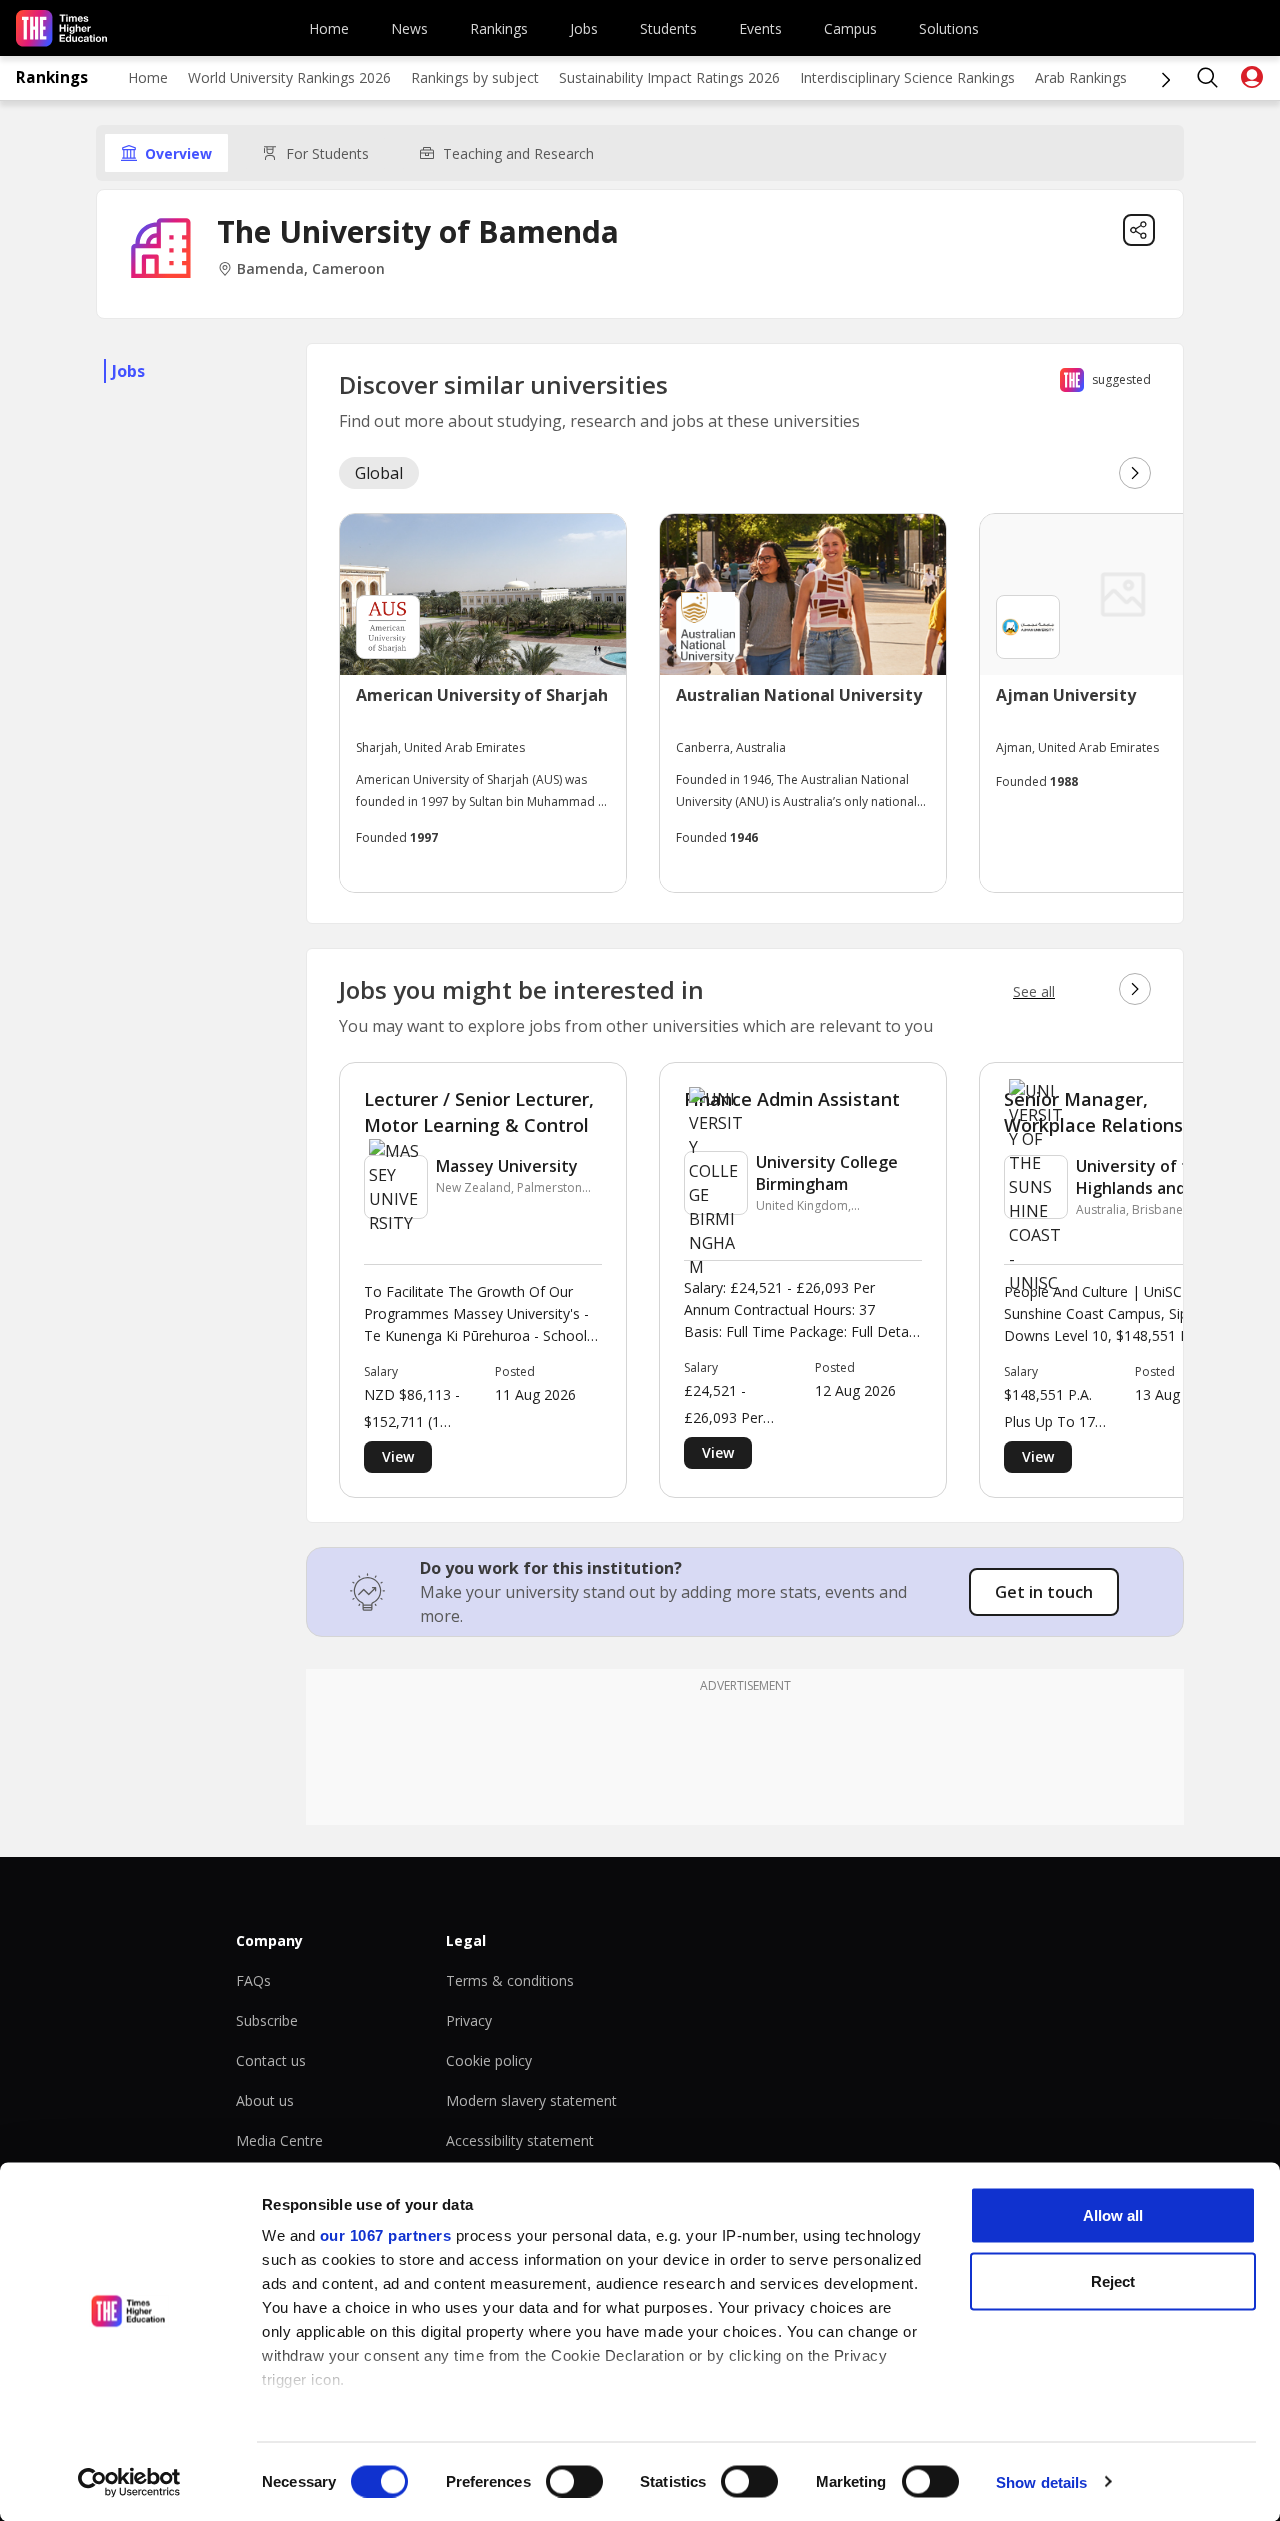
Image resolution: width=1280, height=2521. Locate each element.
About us (265, 2100)
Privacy (469, 2020)
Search (1208, 78)
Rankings (499, 28)
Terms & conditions (510, 1980)
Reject (1113, 2280)
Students (668, 28)
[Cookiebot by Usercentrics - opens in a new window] (129, 2482)
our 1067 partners (386, 2235)
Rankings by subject (475, 77)
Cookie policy (489, 2060)
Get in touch (1044, 1592)
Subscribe (267, 2020)
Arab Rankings (1081, 77)
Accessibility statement (520, 2140)
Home (329, 28)
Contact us (271, 2060)
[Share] (1139, 230)
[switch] (574, 2481)
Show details (1041, 2481)
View (398, 1456)
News (409, 28)
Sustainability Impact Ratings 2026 (669, 77)
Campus (850, 28)
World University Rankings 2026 (289, 77)
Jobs (584, 28)
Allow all (1113, 2215)
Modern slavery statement (531, 2100)
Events (760, 28)
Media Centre (279, 2140)
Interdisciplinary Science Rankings (907, 77)
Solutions (949, 28)
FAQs (253, 1980)
